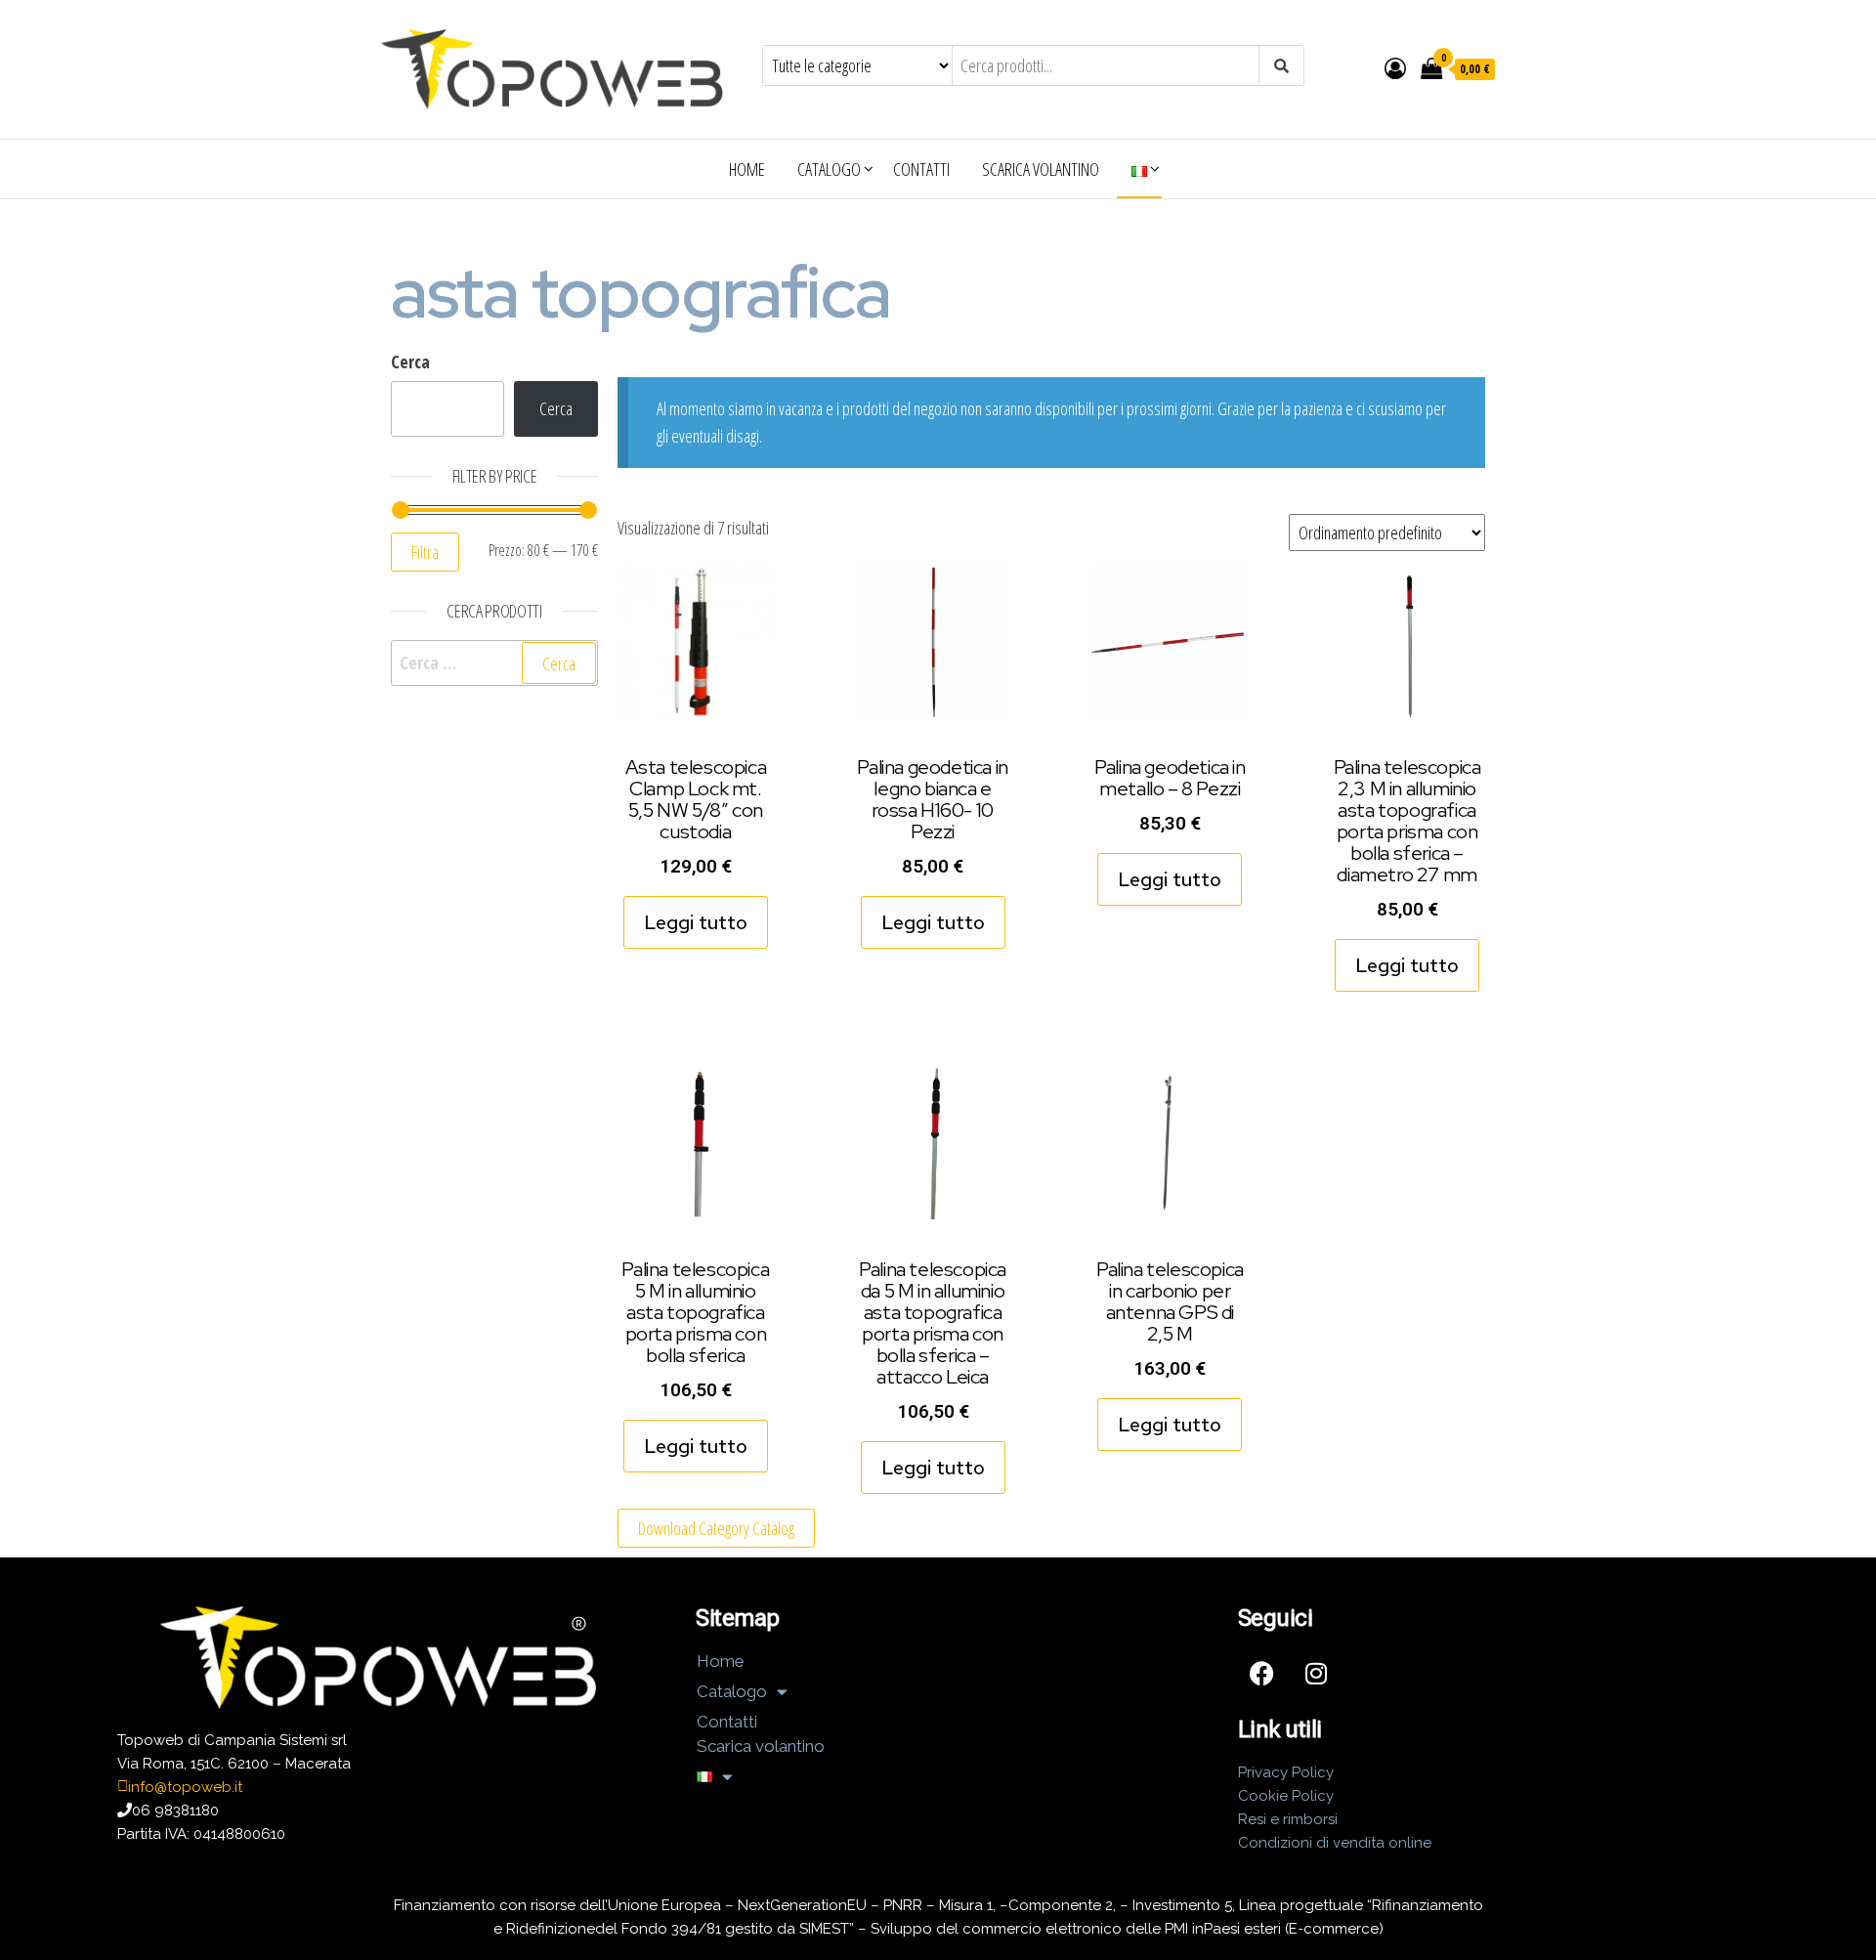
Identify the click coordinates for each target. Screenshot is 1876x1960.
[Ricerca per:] (494, 663)
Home (747, 169)
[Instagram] (1316, 1674)
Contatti (921, 169)
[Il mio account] (1395, 67)
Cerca (410, 362)
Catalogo (829, 169)
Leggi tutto (696, 922)
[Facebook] (1262, 1674)
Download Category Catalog (716, 1528)
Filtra (425, 552)
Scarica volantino (1041, 169)
